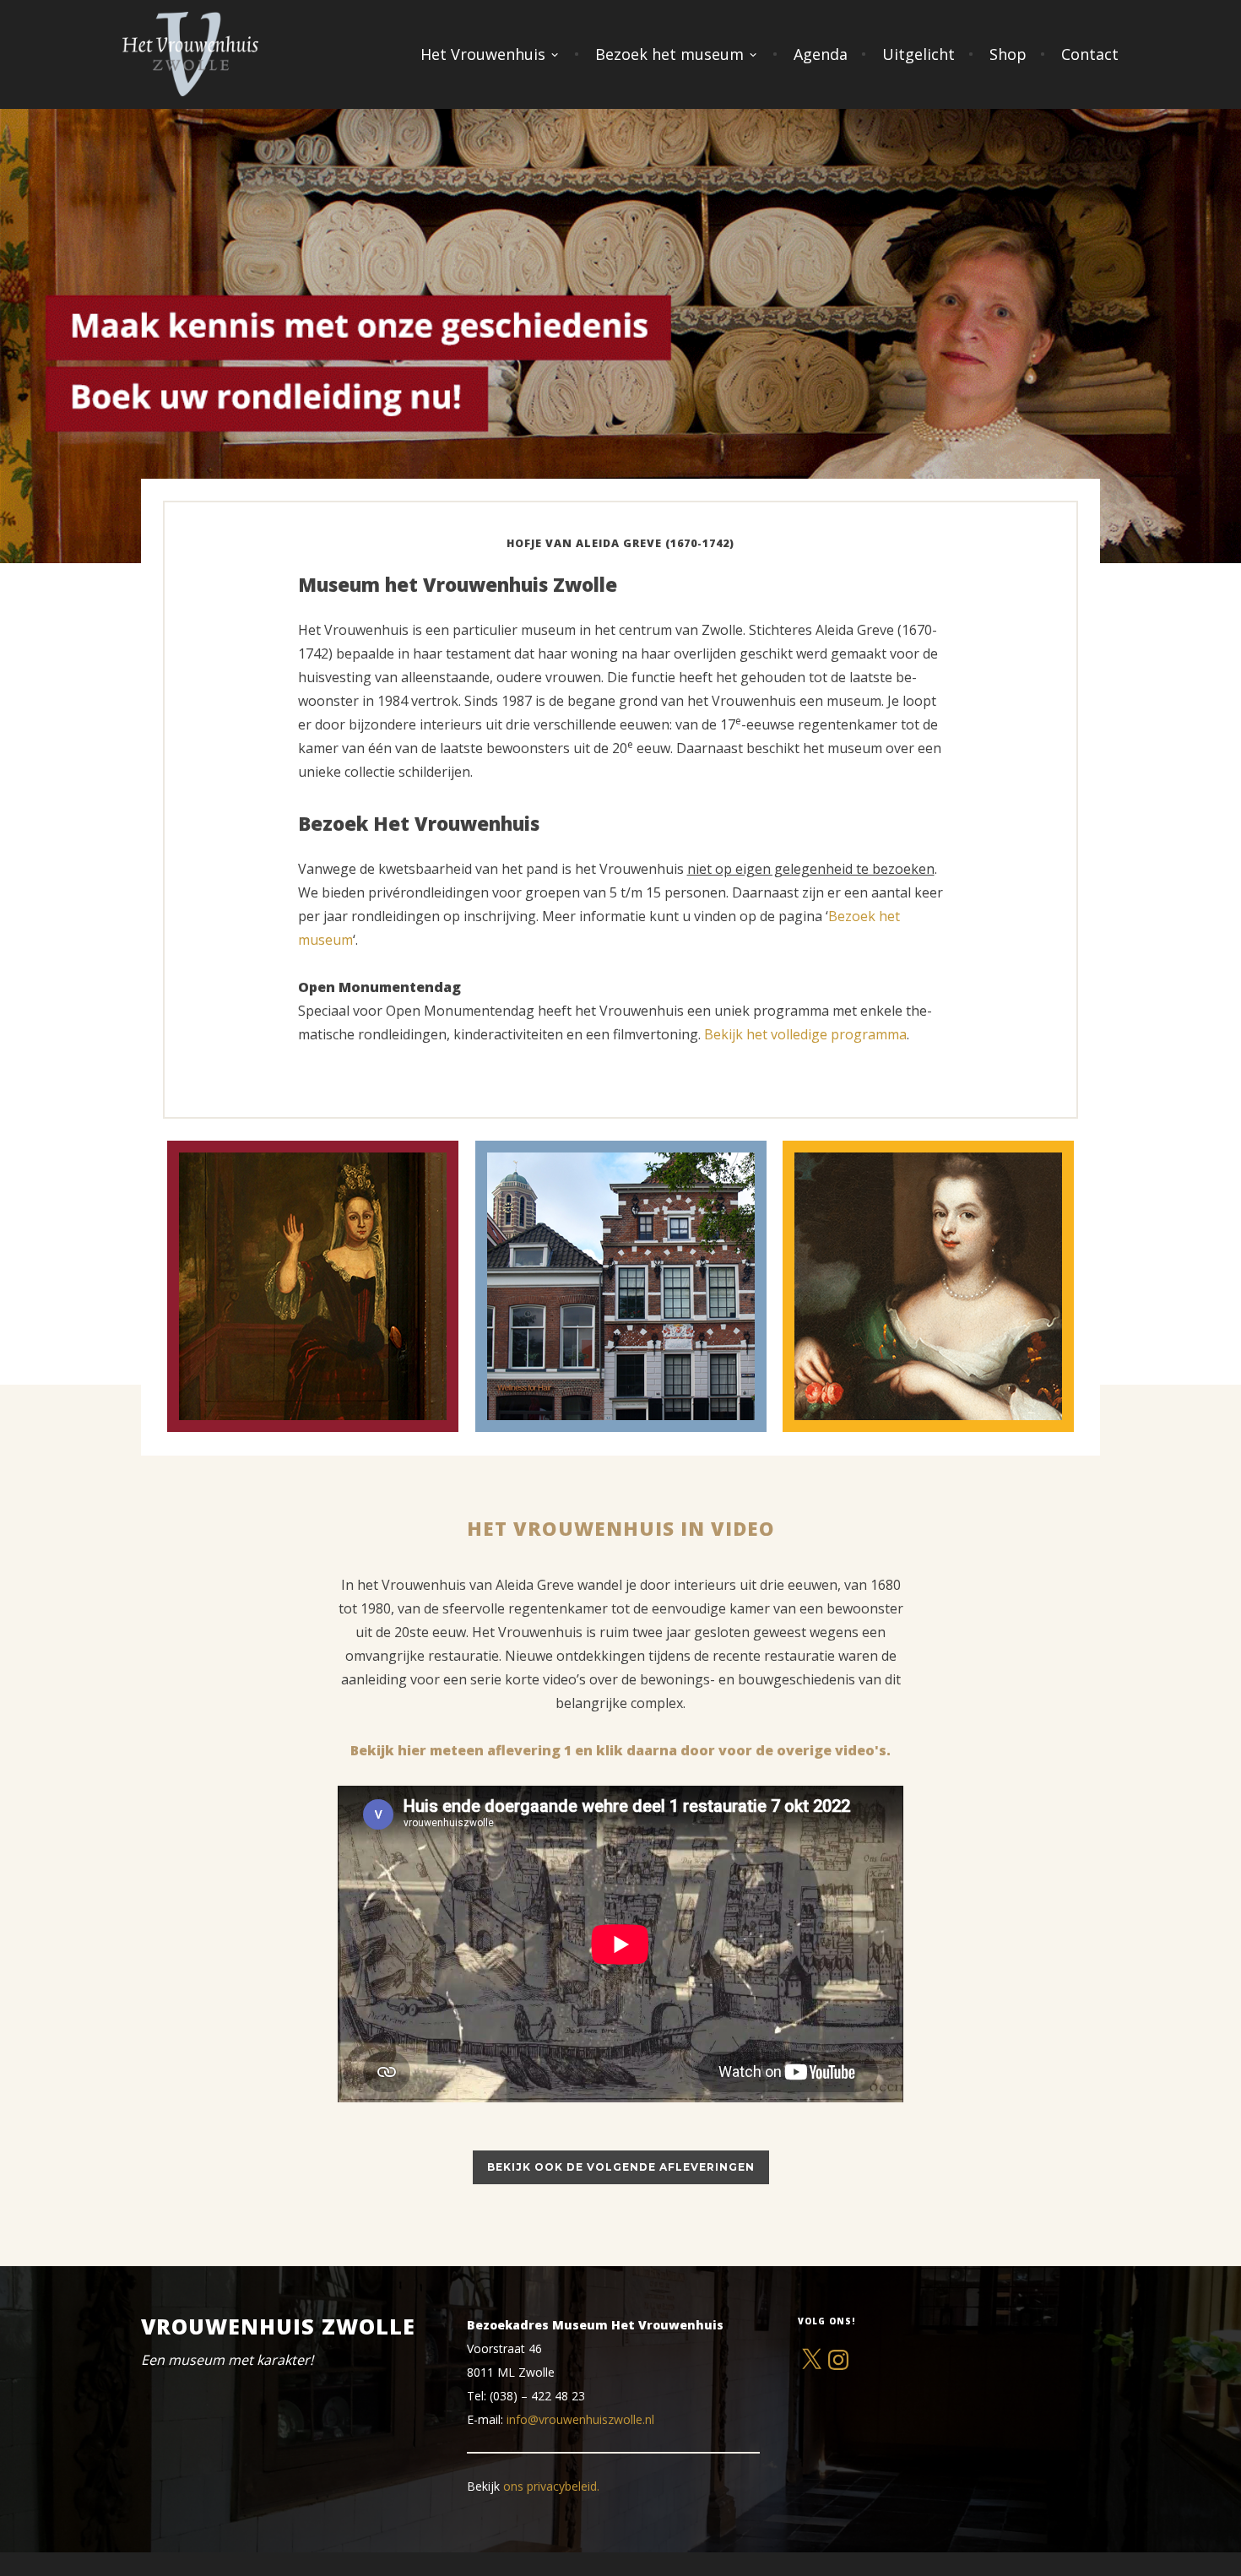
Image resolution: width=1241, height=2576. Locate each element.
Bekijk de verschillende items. (951, 1348)
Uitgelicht (919, 54)
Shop (1008, 54)
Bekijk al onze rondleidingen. (642, 1325)
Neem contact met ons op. (336, 1348)
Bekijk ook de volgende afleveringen (621, 2167)
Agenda (821, 54)
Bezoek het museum (669, 54)
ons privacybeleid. (551, 2486)
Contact (1090, 54)
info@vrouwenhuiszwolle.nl (580, 2419)
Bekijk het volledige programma (805, 1034)
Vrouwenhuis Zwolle (278, 2326)
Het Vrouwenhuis (483, 54)
